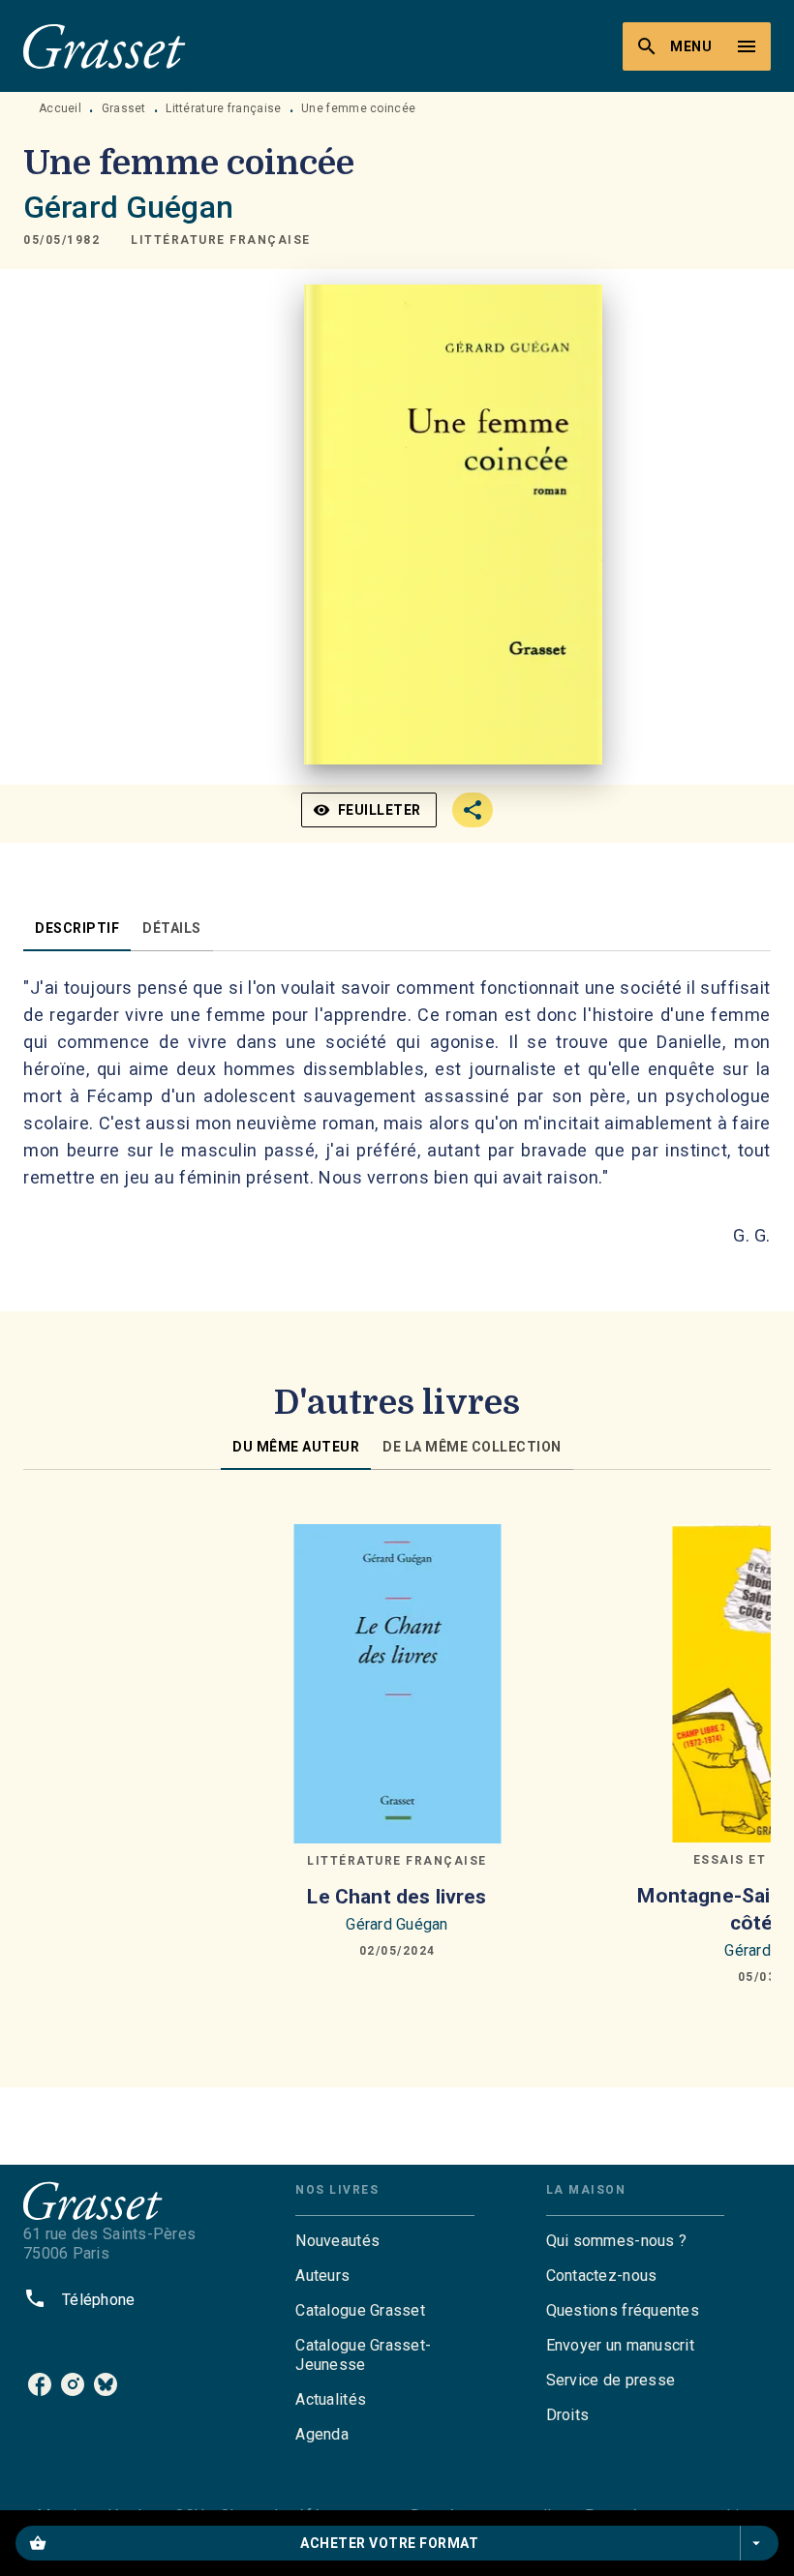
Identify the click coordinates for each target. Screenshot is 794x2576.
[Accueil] (105, 46)
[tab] (77, 928)
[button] (221, 240)
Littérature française (223, 108)
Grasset (124, 108)
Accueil (60, 108)
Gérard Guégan (128, 207)
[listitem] (40, 2384)
